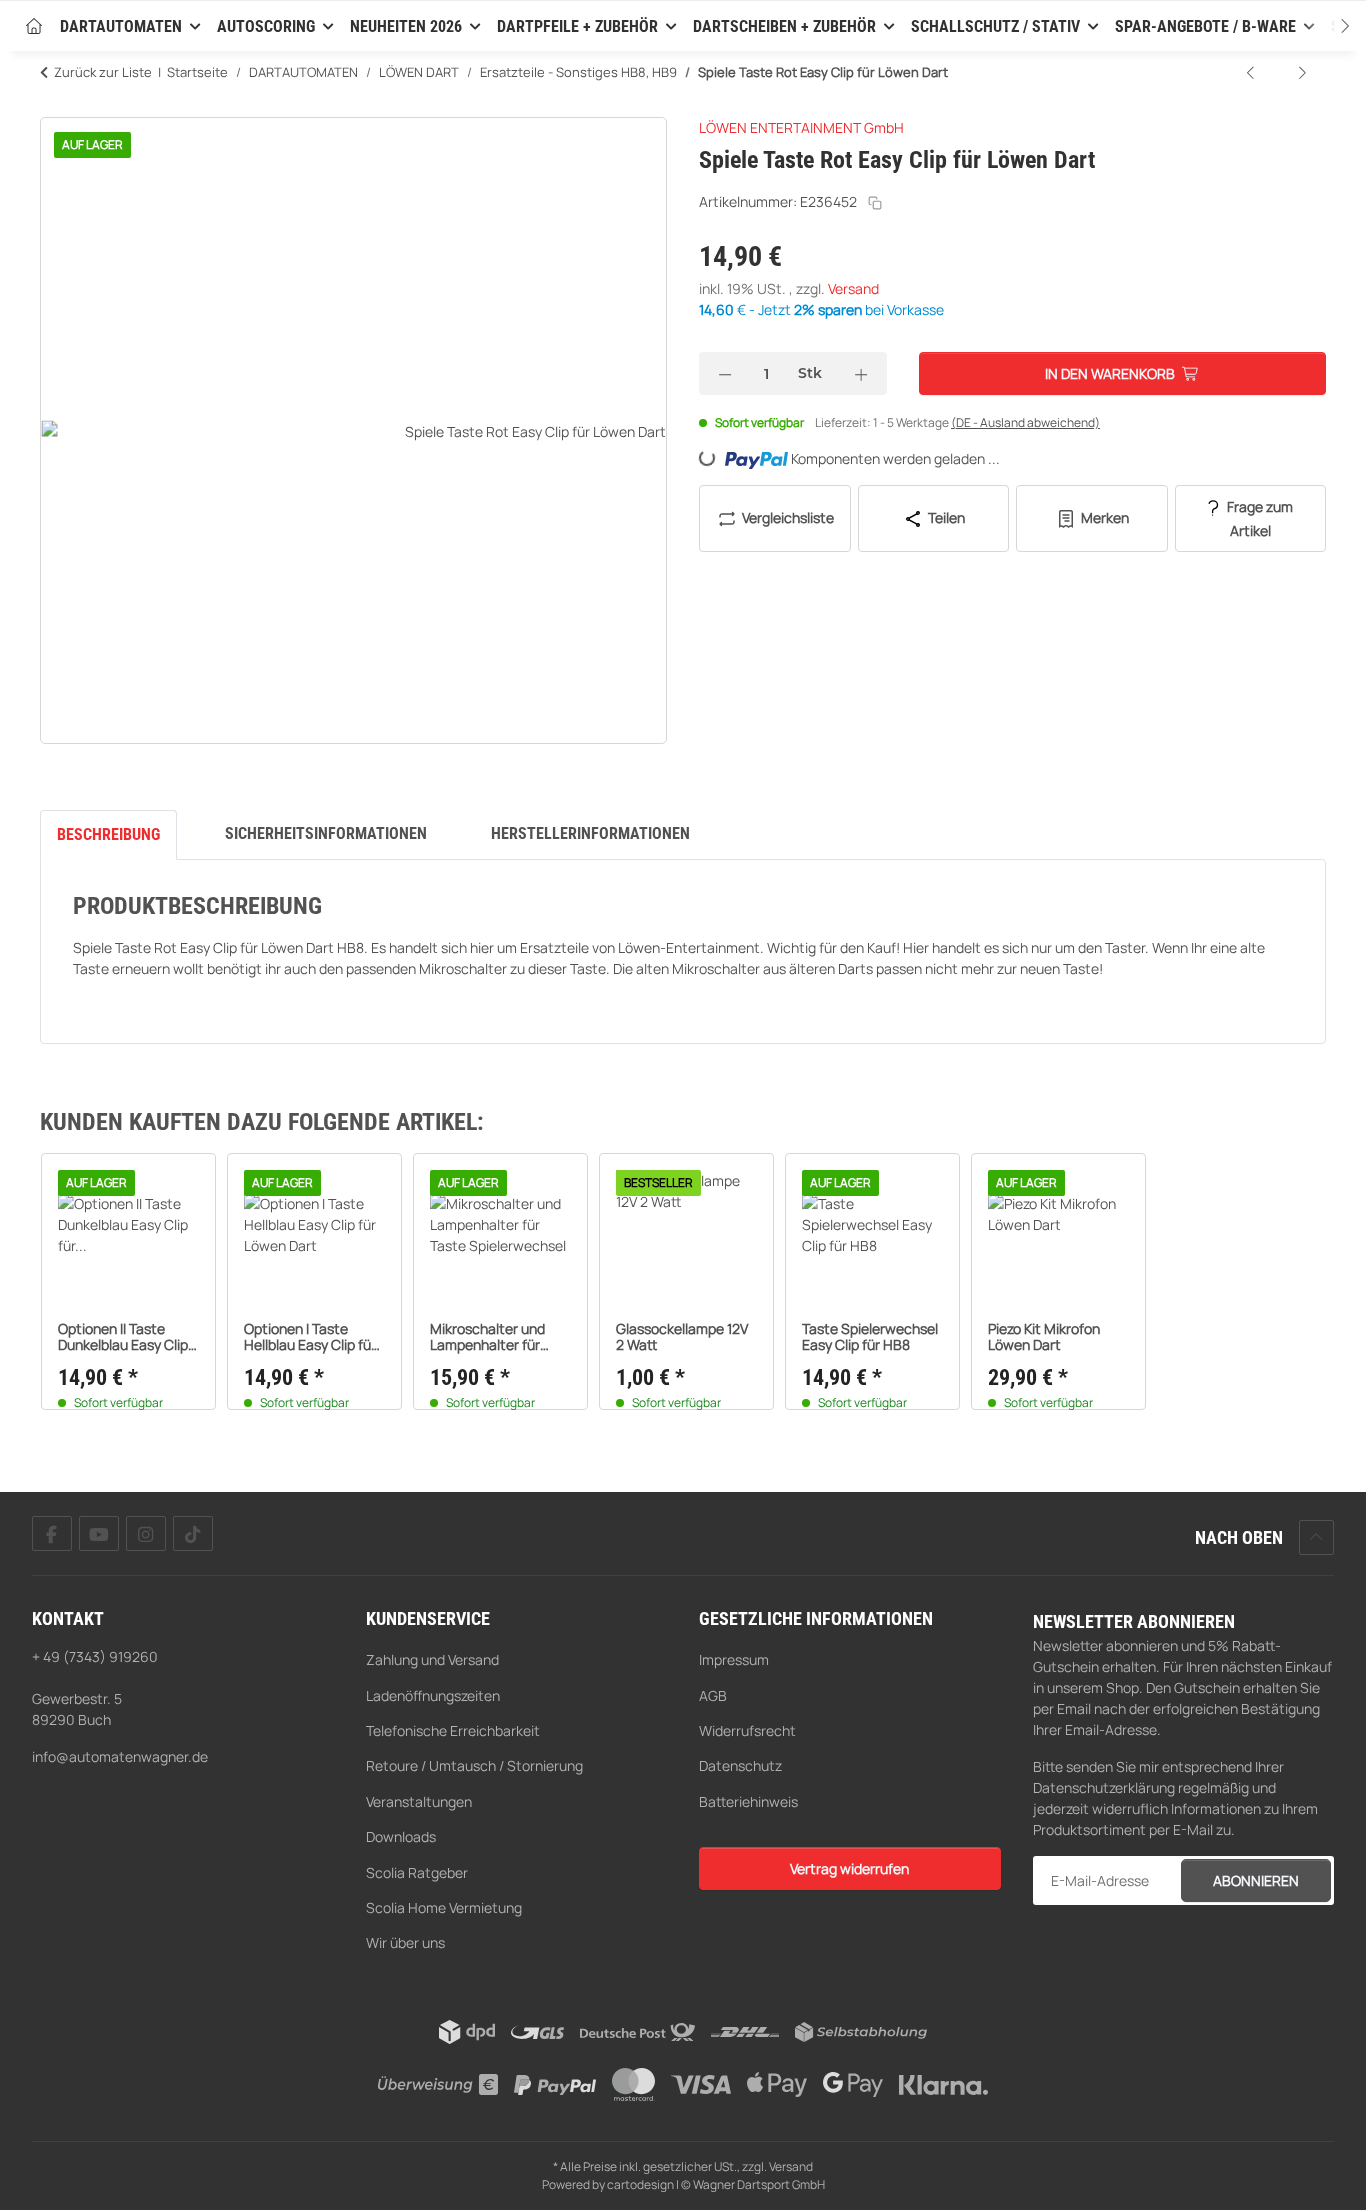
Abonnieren (1256, 1880)
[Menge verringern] (725, 373)
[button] (1326, 26)
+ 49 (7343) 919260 (95, 1656)
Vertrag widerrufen (849, 1868)
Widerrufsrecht (747, 1730)
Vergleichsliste (786, 517)
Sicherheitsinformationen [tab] (326, 833)
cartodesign (640, 2184)
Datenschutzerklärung (1104, 1787)
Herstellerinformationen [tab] (590, 833)
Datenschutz (740, 1765)
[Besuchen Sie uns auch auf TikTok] (193, 1533)
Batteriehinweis (748, 1801)
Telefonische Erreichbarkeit (453, 1730)
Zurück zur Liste (103, 72)
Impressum (734, 1659)
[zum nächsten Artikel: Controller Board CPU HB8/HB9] (1302, 72)
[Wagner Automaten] (34, 27)
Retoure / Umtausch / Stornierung (474, 1765)
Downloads (401, 1836)
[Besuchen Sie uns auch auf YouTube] (99, 1533)
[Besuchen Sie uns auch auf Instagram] (146, 1533)
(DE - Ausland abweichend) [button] (1025, 422)
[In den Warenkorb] (56, 106)
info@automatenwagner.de (120, 1756)
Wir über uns (405, 1942)
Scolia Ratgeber (417, 1872)
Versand (853, 288)
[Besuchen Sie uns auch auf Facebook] (52, 1533)
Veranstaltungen (419, 1801)
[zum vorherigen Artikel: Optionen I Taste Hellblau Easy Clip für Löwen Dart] (1252, 72)
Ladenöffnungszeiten (433, 1695)
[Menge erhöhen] (861, 373)
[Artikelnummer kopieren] (875, 203)
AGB (713, 1695)
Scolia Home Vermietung (444, 1907)
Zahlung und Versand (432, 1659)
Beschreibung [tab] (108, 834)
